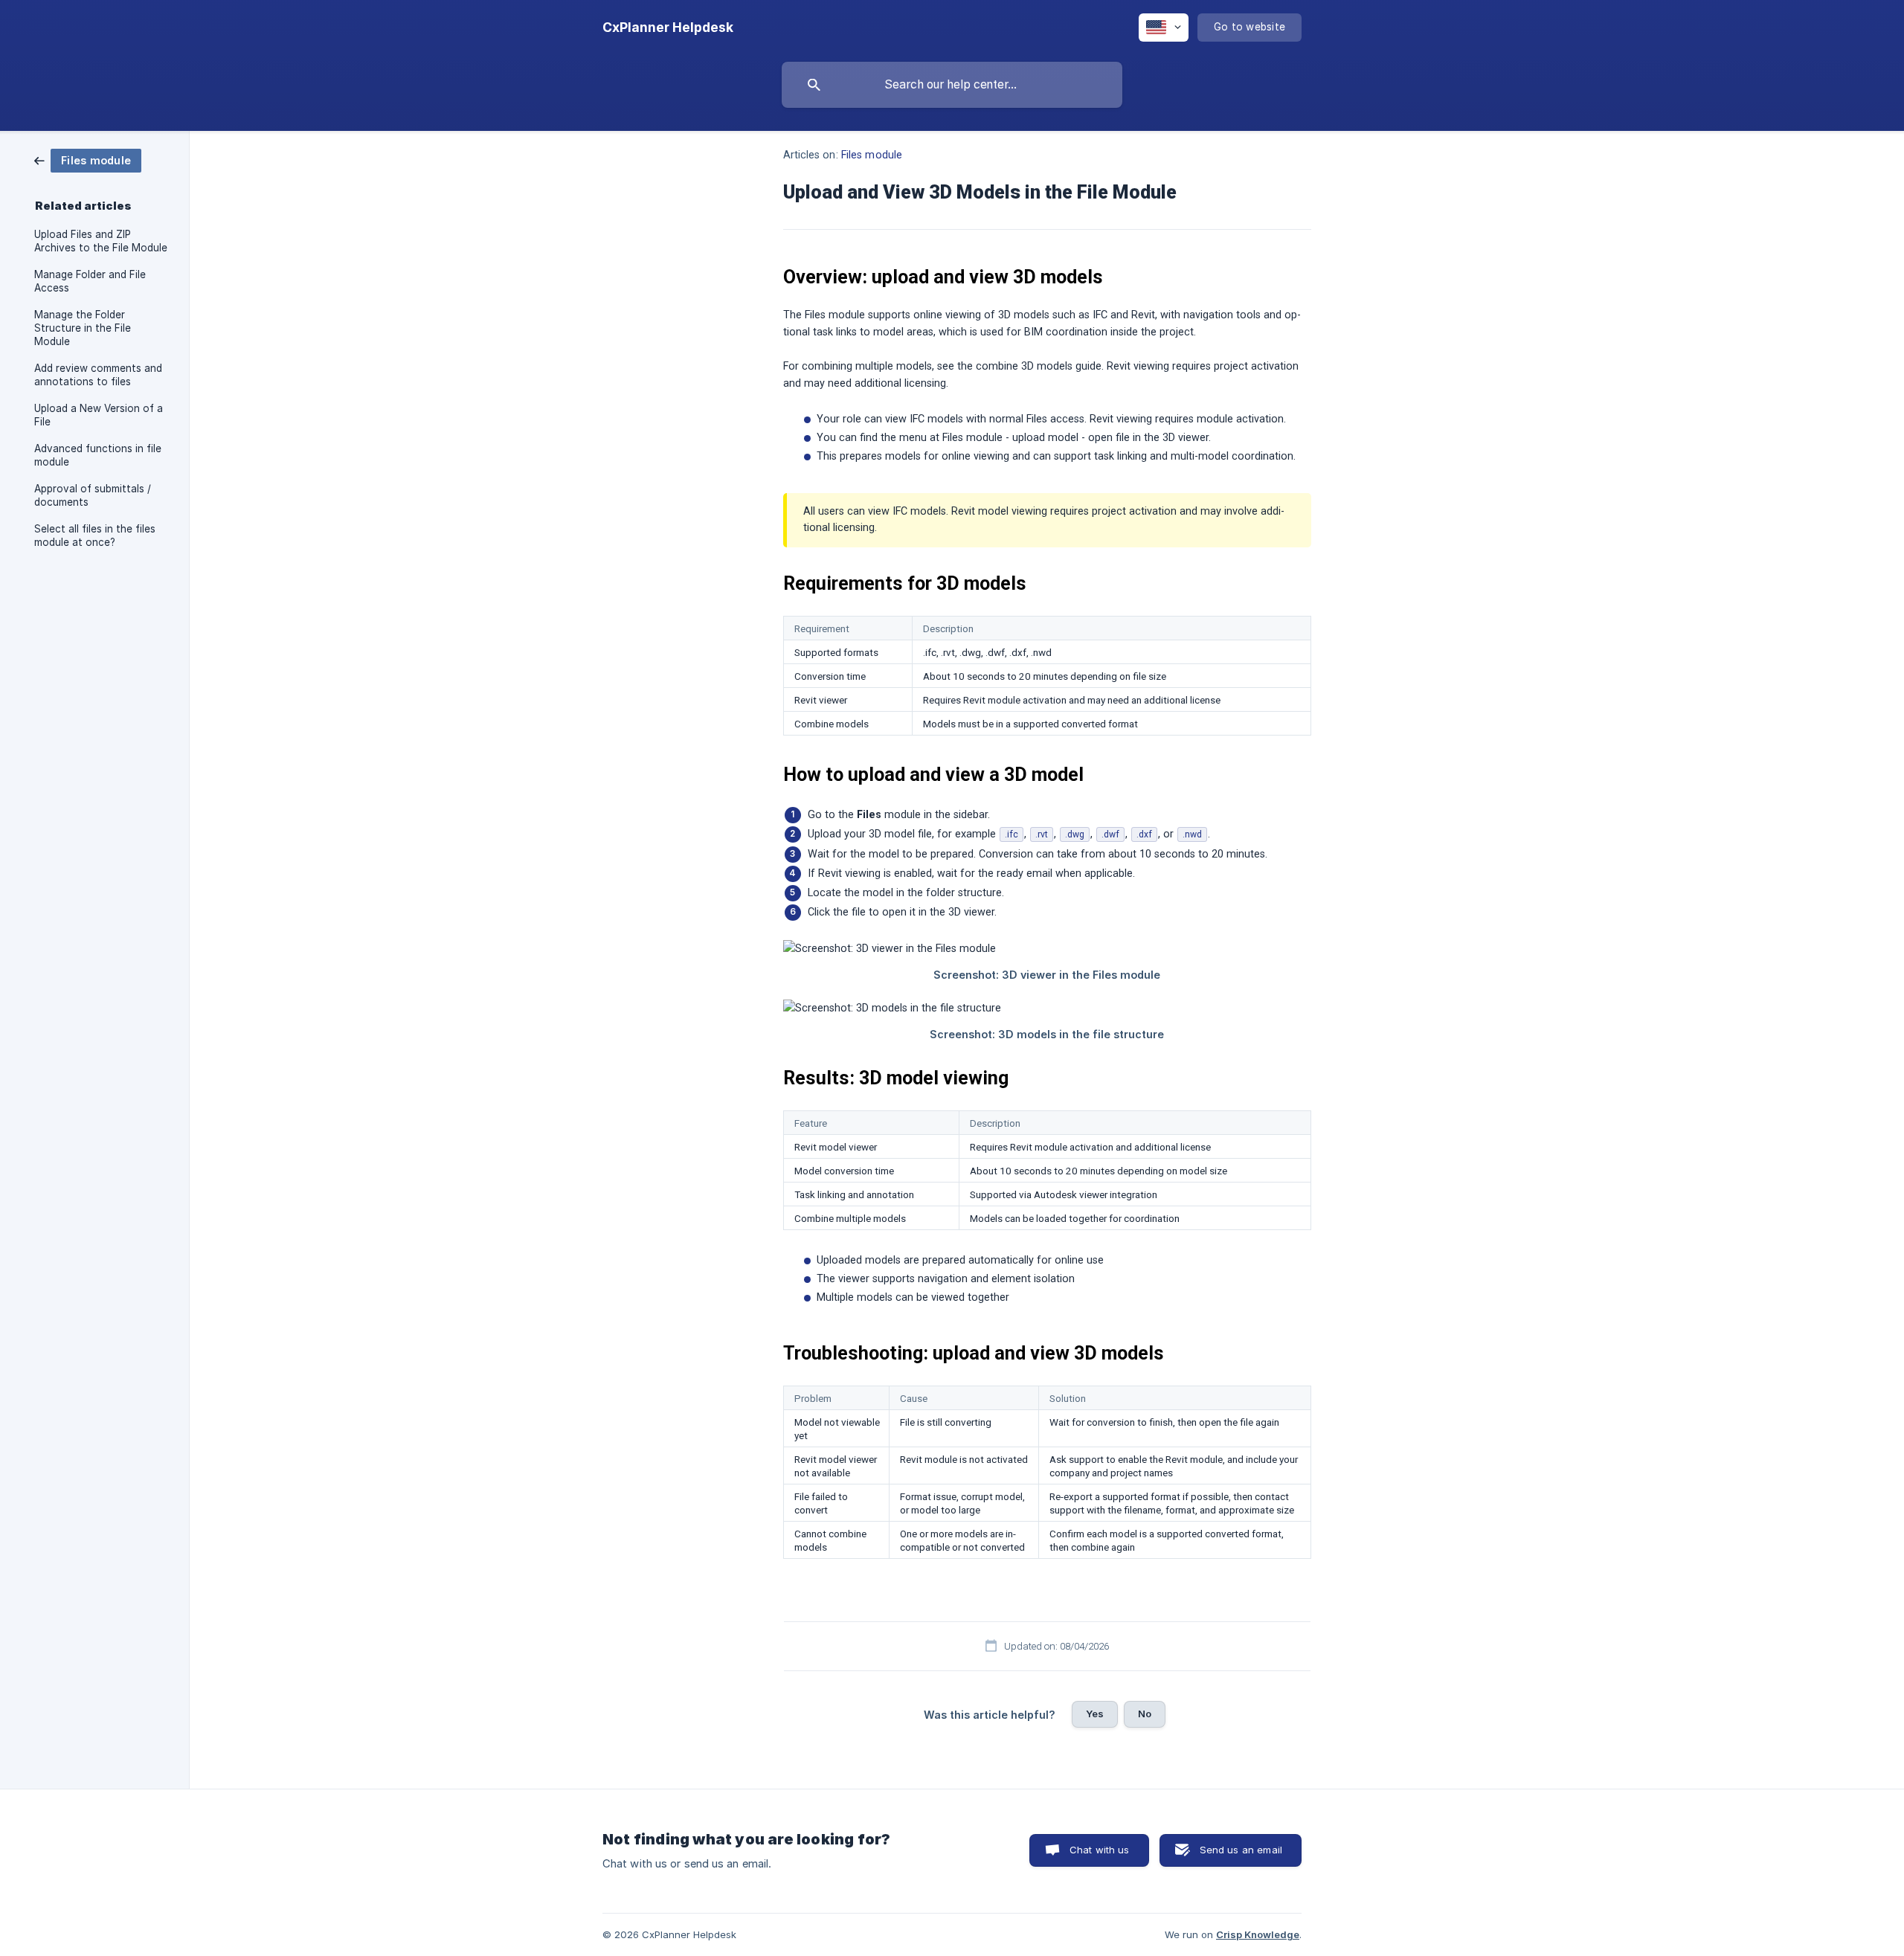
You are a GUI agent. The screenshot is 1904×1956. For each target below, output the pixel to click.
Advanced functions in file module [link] (98, 455)
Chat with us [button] (1100, 1850)
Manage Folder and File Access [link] (90, 281)
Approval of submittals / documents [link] (93, 495)
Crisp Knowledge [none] (1258, 1934)
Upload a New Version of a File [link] (99, 415)
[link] (88, 160)
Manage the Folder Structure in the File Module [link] (83, 328)
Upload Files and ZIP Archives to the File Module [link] (101, 241)
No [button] (1145, 1714)
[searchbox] (952, 85)
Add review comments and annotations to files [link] (98, 375)
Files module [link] (872, 155)
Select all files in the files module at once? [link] (95, 535)
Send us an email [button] (1241, 1850)
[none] (668, 28)
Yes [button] (1095, 1714)
